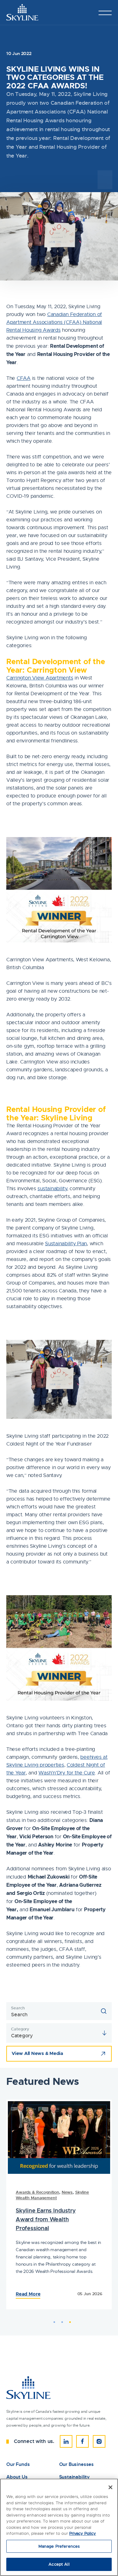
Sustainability (74, 2477)
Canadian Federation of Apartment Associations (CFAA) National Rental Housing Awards (54, 322)
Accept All (59, 2564)
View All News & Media (37, 2053)
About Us (17, 2477)
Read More (27, 2296)
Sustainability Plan (66, 1244)
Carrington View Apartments (40, 678)
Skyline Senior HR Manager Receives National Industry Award (52, 2214)
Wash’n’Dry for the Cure (67, 1773)
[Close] (110, 2487)
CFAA (24, 378)
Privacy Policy (83, 2533)
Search (18, 2008)
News (67, 2192)
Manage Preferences (59, 2546)
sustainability (52, 1189)
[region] (59, 2527)
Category (20, 2029)
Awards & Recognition (37, 2192)
